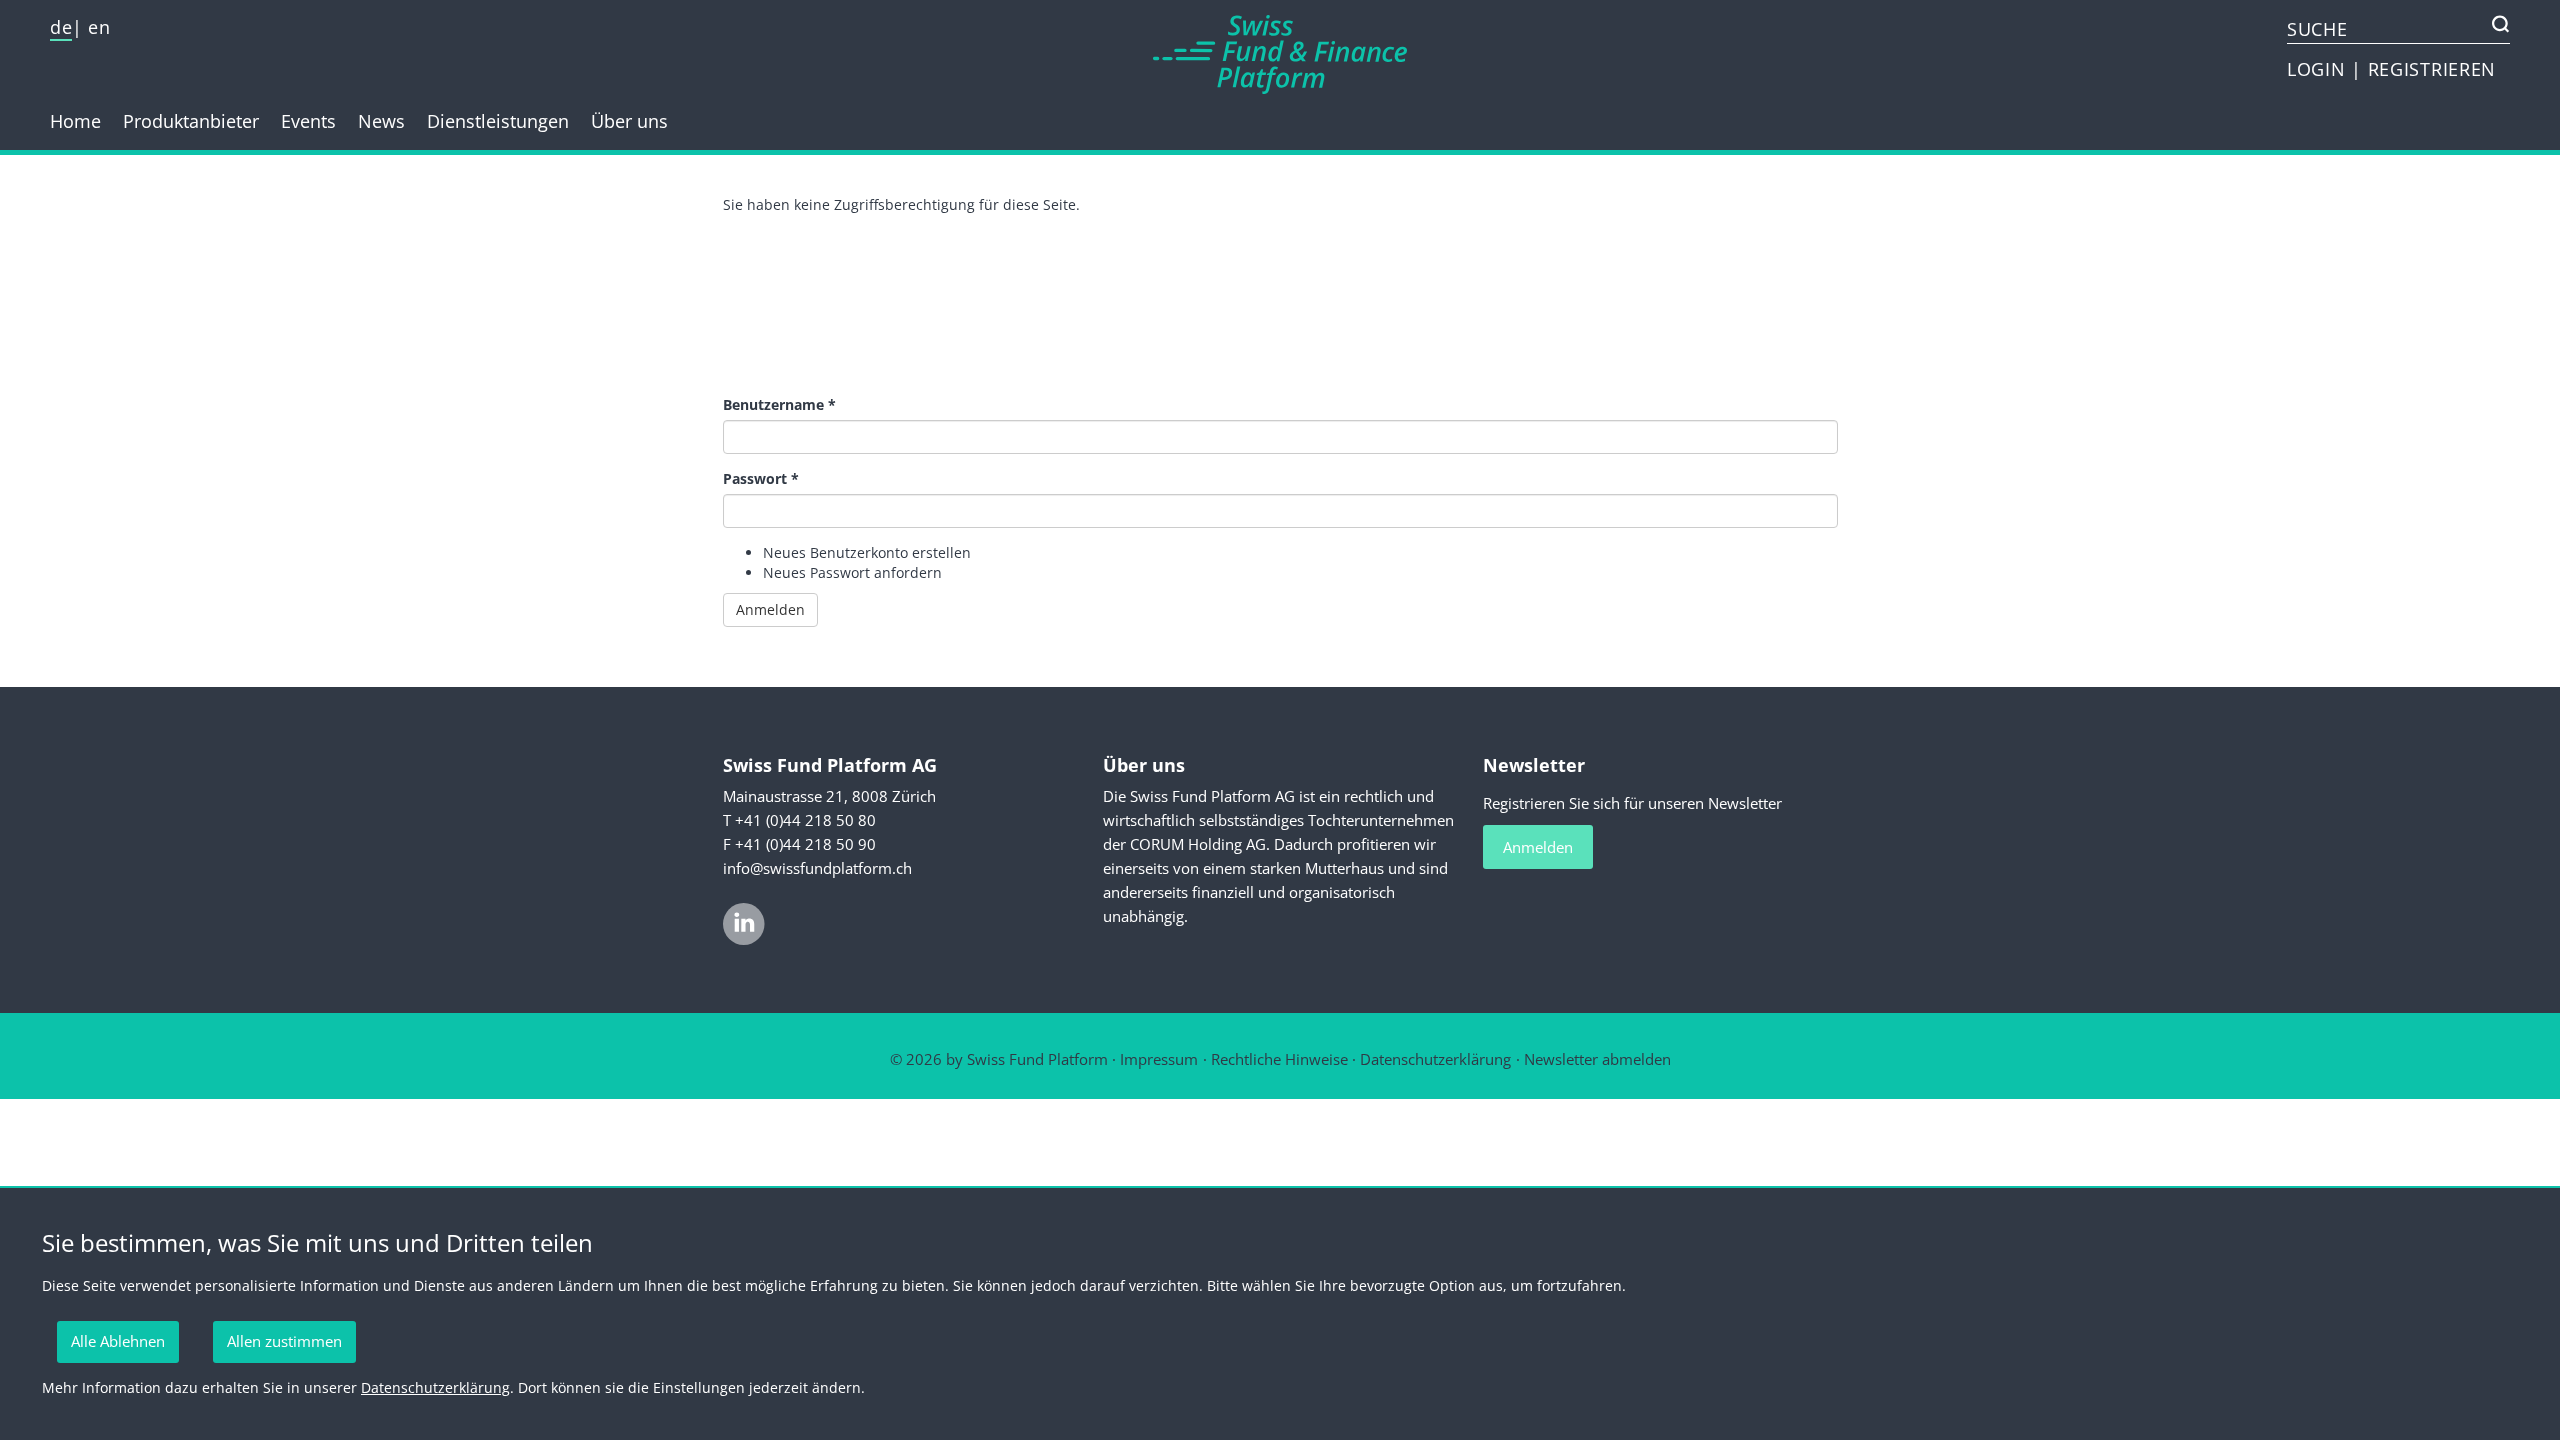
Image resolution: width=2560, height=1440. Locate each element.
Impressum (1159, 1059)
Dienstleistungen (498, 121)
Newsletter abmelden (1597, 1059)
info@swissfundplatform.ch (817, 868)
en (99, 27)
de (61, 27)
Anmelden (770, 609)
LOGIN (2319, 69)
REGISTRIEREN (2432, 69)
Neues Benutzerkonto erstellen (867, 552)
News (381, 121)
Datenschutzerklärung (1435, 1059)
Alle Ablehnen (118, 1341)
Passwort (761, 478)
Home (75, 121)
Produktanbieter (191, 121)
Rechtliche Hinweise (1279, 1059)
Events (308, 121)
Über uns (629, 121)
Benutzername (779, 404)
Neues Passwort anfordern (852, 572)
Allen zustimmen (284, 1341)
